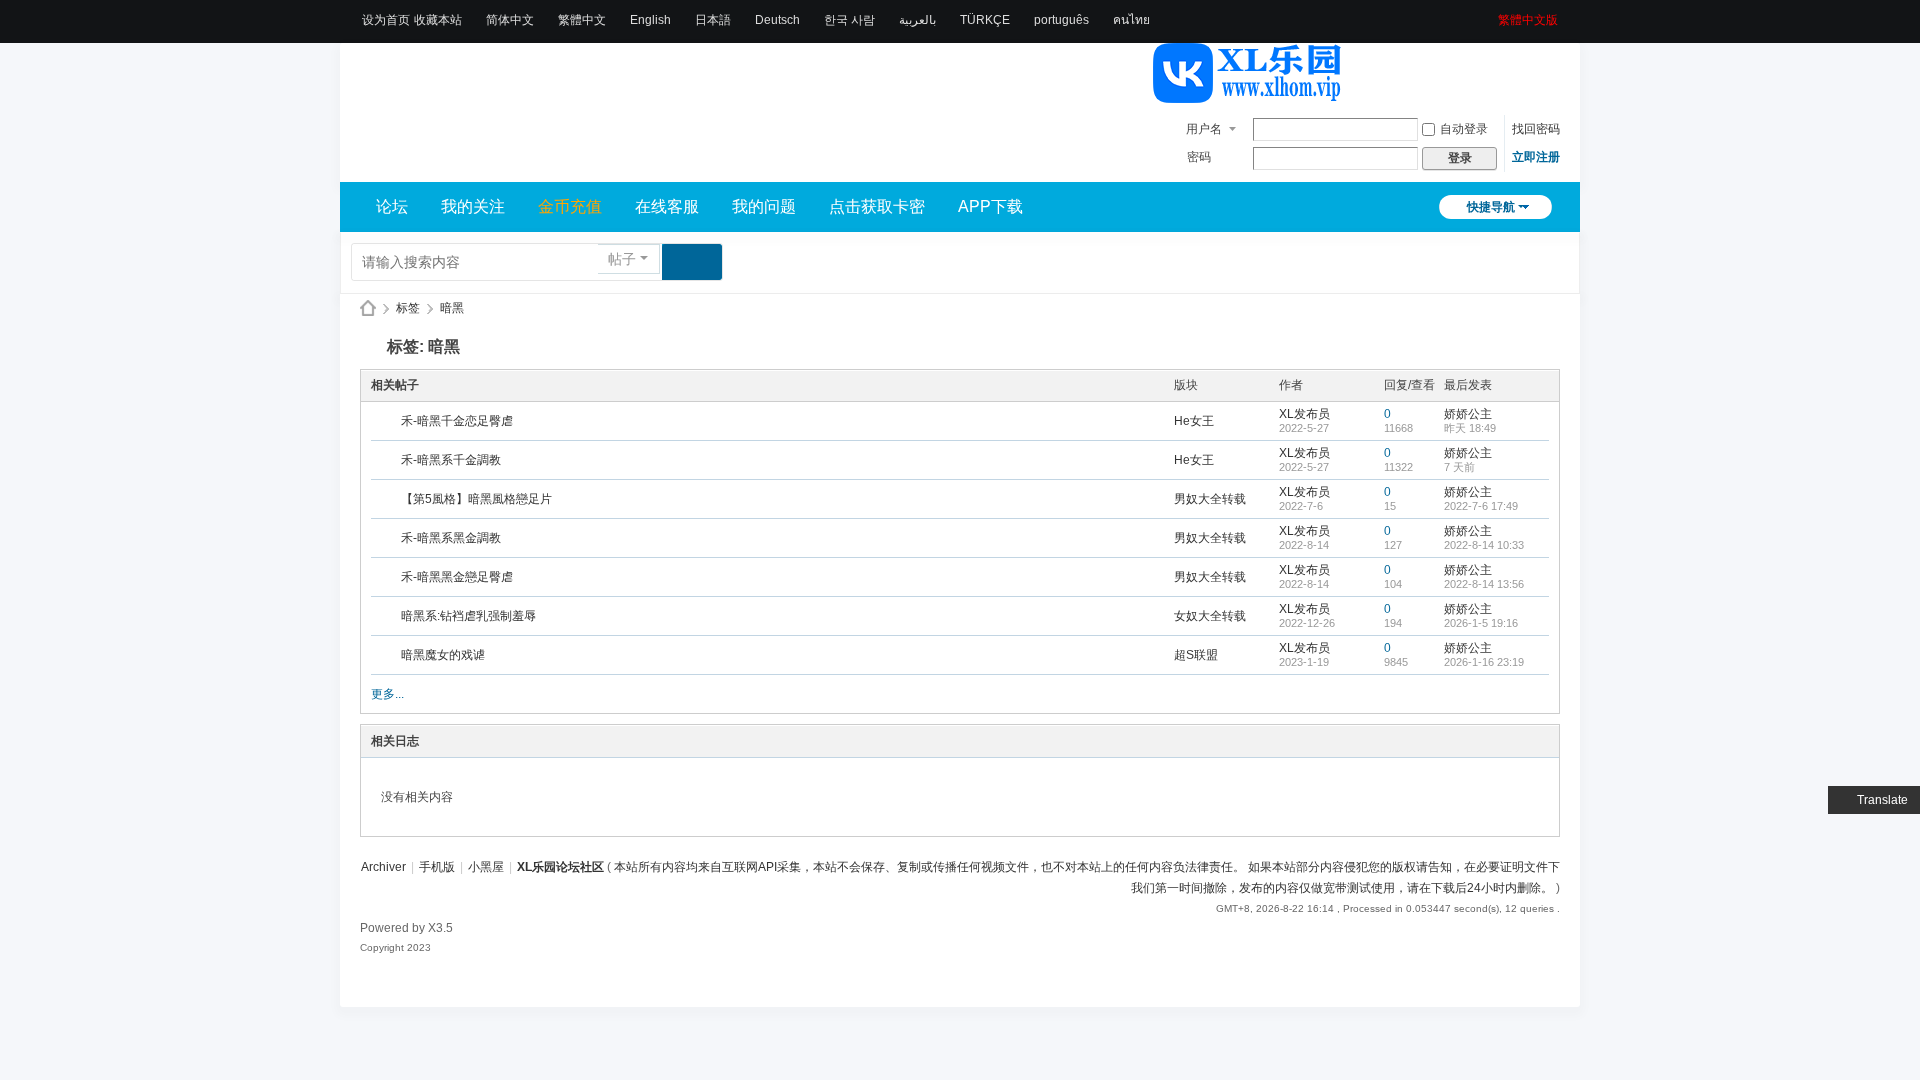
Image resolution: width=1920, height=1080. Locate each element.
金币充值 (570, 206)
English (650, 20)
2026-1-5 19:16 (1481, 623)
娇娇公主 (1468, 414)
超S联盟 (1196, 655)
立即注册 (1536, 157)
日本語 (713, 20)
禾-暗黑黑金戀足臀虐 (457, 577)
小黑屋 (486, 867)
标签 (408, 308)
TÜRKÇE (985, 20)
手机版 (437, 867)
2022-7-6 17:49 (1481, 506)
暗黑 (452, 308)
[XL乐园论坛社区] (1248, 94)
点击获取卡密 (877, 206)
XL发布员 (1304, 414)
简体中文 (510, 20)
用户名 (1204, 129)
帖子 (622, 259)
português (1061, 20)
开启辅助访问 (1491, 14)
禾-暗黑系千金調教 (451, 460)
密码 (1199, 157)
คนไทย (1131, 20)
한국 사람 (849, 20)
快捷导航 (1491, 207)
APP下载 (990, 206)
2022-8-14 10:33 (1484, 545)
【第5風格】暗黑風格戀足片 (476, 499)
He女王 (1194, 421)
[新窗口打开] (387, 422)
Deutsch (777, 20)
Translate (1882, 800)
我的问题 (764, 206)
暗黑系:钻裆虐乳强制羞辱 (468, 616)
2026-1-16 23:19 (1484, 662)
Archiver (383, 867)
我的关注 (473, 206)
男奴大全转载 (1210, 499)
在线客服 (667, 206)
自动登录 (1464, 129)
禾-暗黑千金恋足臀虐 (457, 421)
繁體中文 (582, 20)
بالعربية (917, 20)
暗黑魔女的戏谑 (443, 655)
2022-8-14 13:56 (1484, 584)
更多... (387, 694)
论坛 (392, 206)
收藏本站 (438, 20)
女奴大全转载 (1210, 616)
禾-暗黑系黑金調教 (451, 538)
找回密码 (1536, 129)
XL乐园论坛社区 (368, 308)
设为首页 (386, 20)
